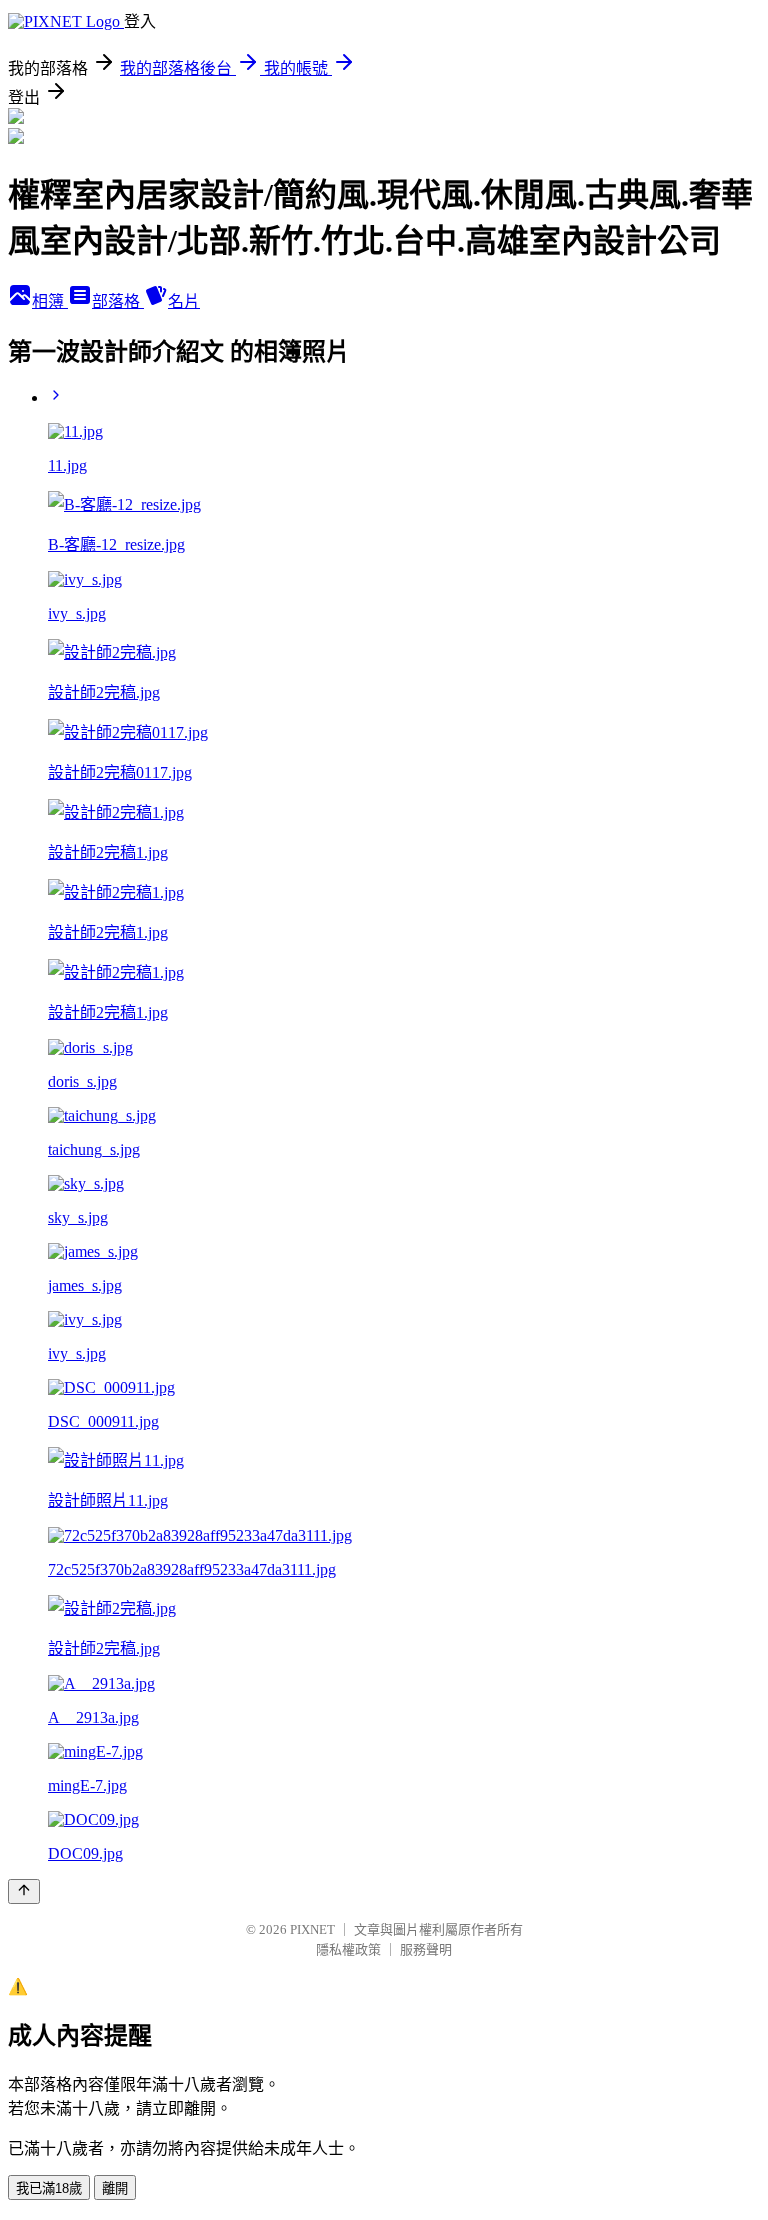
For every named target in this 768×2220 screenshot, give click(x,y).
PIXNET (312, 1929)
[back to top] (24, 1891)
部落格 (118, 301)
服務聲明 (426, 1949)
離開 (115, 2188)
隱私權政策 (348, 1949)
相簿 (50, 301)
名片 (184, 301)
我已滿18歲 (49, 2188)
